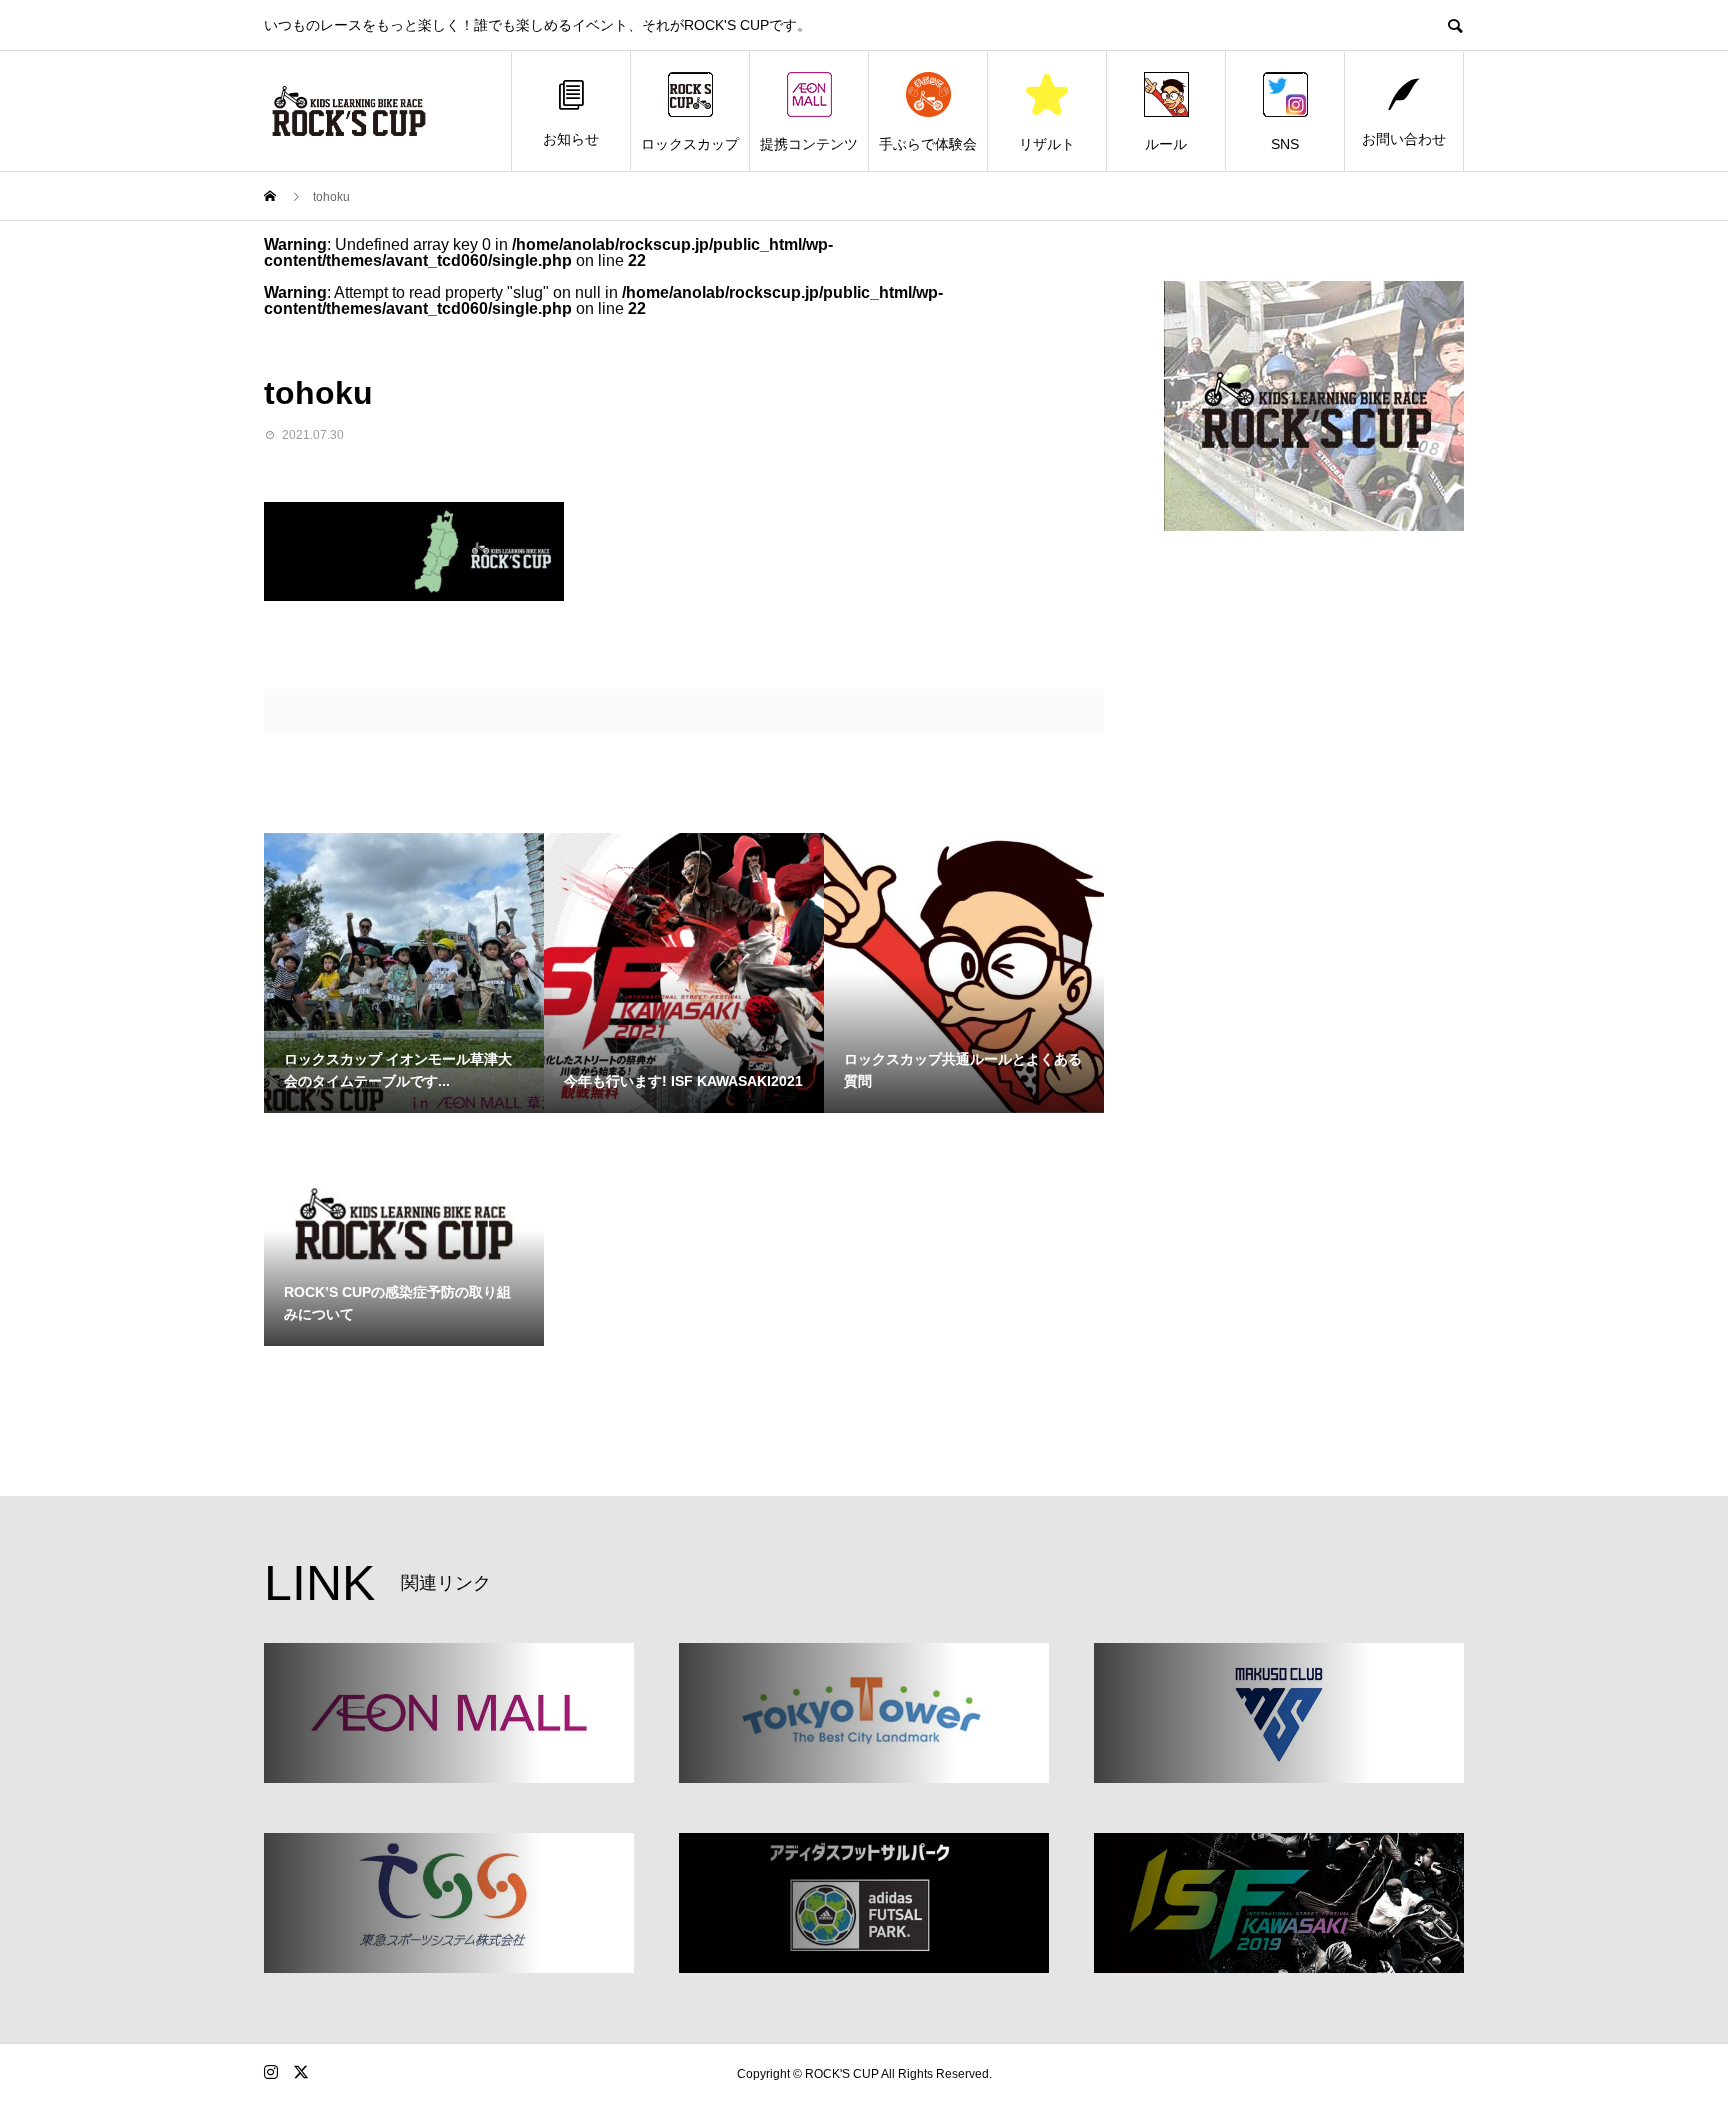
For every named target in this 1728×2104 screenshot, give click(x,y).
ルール (1166, 144)
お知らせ (571, 139)
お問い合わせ (1404, 139)
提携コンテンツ (809, 144)
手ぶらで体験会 (928, 144)
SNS (1285, 144)
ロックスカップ (690, 144)
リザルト (1047, 144)
